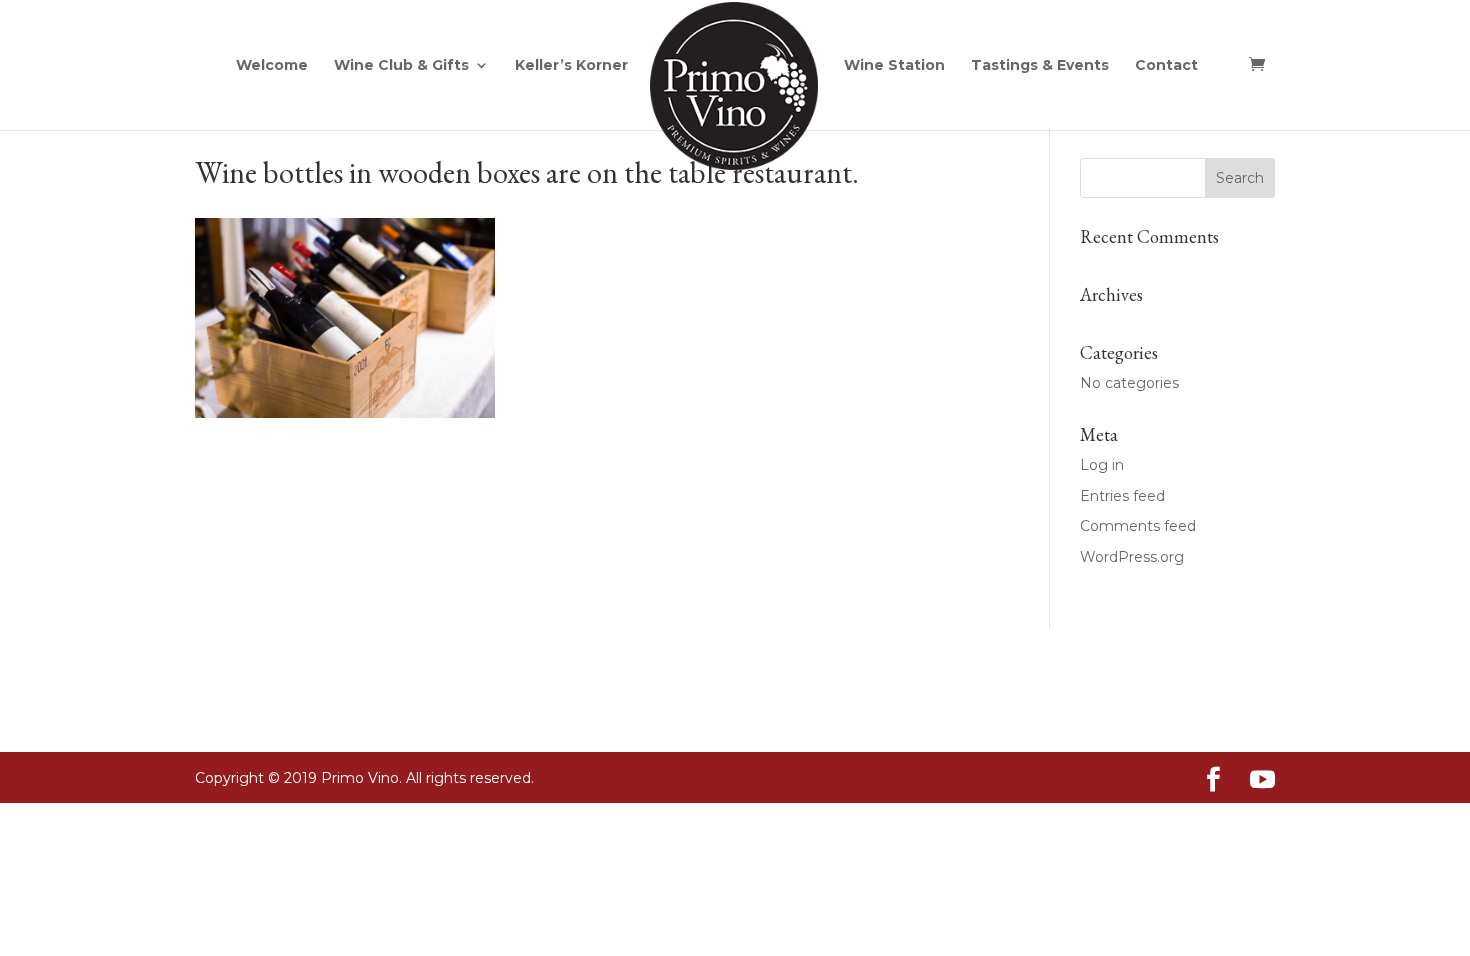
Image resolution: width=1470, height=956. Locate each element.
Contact (1166, 66)
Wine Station (894, 66)
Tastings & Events (1040, 66)
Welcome (272, 66)
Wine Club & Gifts (401, 66)
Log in (1102, 465)
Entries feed (1122, 496)
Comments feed (1138, 526)
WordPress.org (1132, 557)
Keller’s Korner (571, 66)
